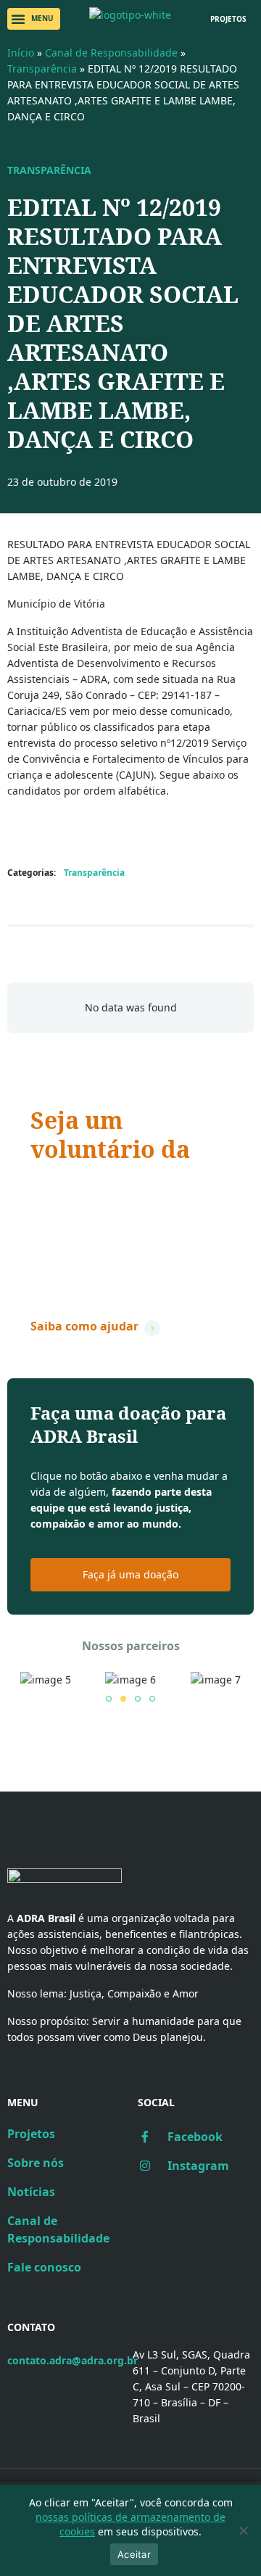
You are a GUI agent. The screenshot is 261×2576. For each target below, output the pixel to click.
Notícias (31, 2192)
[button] (34, 19)
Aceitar (134, 2554)
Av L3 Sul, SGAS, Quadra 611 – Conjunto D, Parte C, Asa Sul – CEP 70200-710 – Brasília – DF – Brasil (191, 2386)
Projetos (31, 2134)
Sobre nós (36, 2163)
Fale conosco (44, 2267)
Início (21, 53)
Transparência (42, 69)
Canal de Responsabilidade (111, 53)
